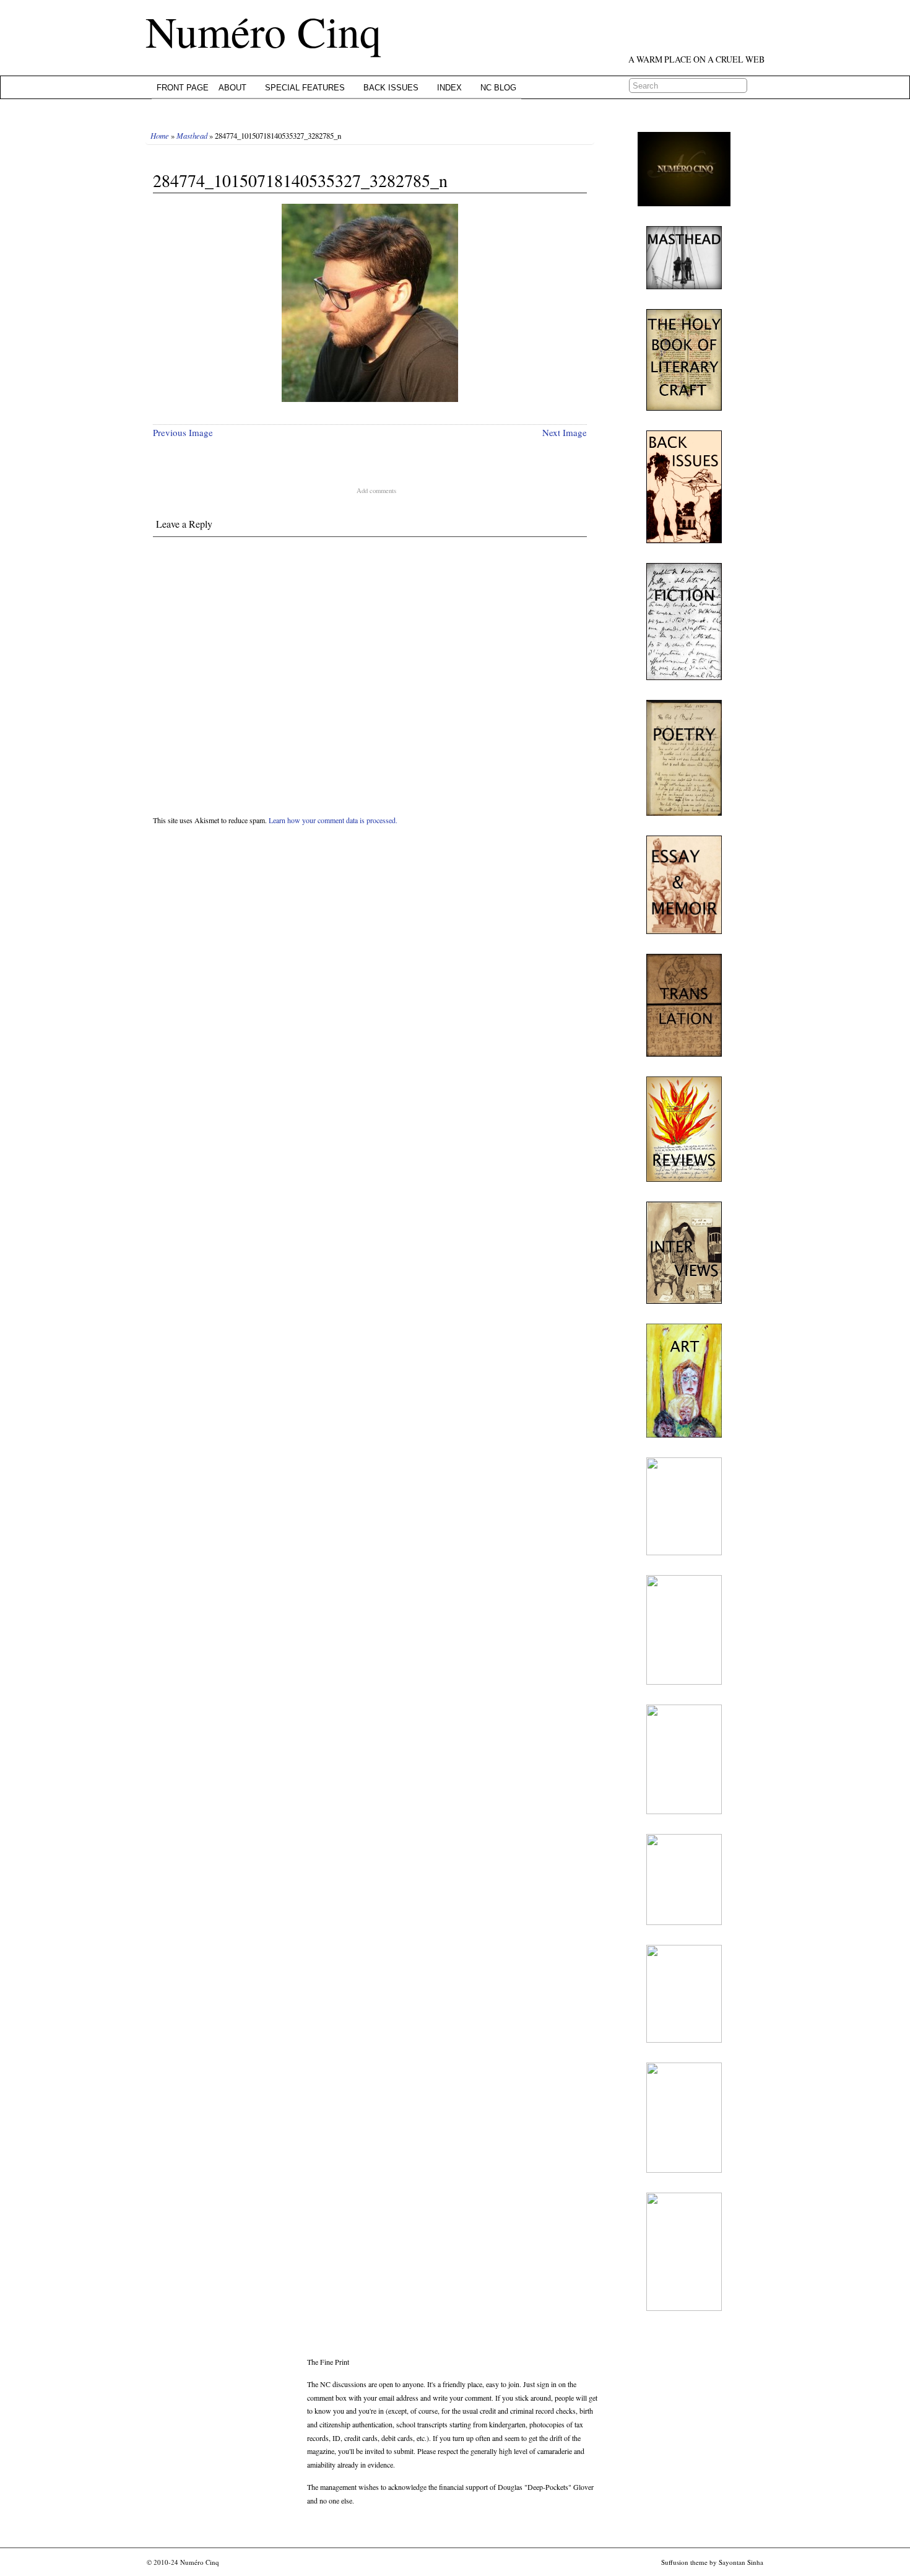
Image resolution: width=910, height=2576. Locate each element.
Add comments (376, 491)
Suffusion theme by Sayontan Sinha (712, 2562)
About (232, 88)
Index (449, 88)
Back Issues (391, 88)
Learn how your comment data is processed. (333, 820)
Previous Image (183, 432)
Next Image (565, 432)
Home (160, 135)
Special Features (305, 88)
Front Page (183, 88)
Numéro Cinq (263, 31)
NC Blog (498, 88)
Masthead (192, 135)
